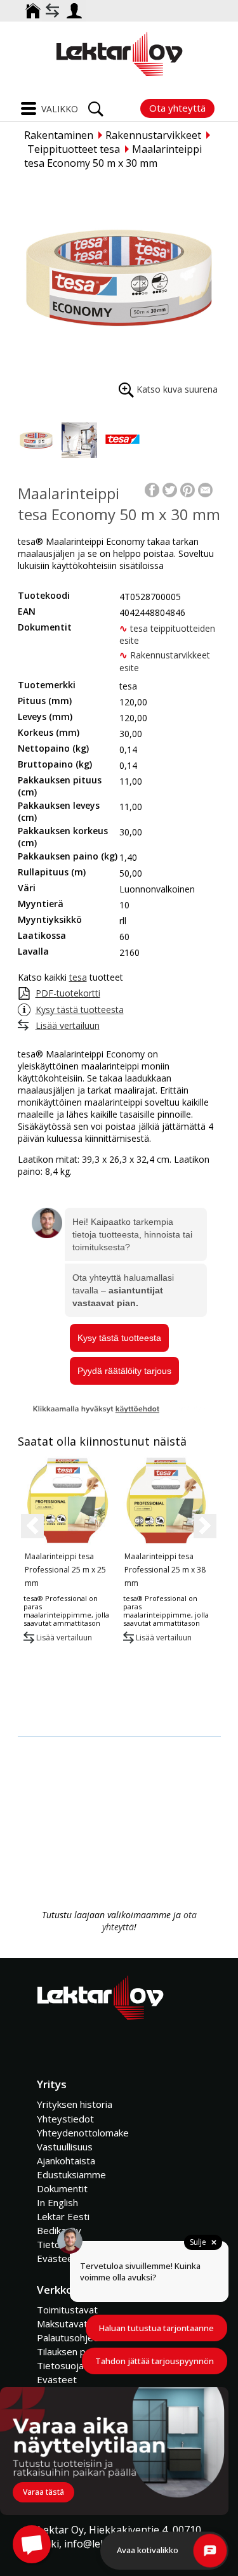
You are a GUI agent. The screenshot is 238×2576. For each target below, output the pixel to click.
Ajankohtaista (66, 2161)
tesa (78, 977)
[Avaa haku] (96, 105)
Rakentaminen (59, 135)
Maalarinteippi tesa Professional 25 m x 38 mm (165, 1570)
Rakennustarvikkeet (153, 135)
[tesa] (122, 440)
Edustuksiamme (71, 2174)
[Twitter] (170, 489)
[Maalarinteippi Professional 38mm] (167, 1500)
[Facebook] (152, 489)
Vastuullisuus (65, 2147)
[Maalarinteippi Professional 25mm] (68, 1500)
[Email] (205, 489)
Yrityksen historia (75, 2104)
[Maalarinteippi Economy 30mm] (36, 440)
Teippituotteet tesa (74, 149)
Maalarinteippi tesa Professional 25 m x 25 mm (65, 1570)
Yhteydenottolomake (83, 2133)
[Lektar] (119, 54)
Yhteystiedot (65, 2119)
